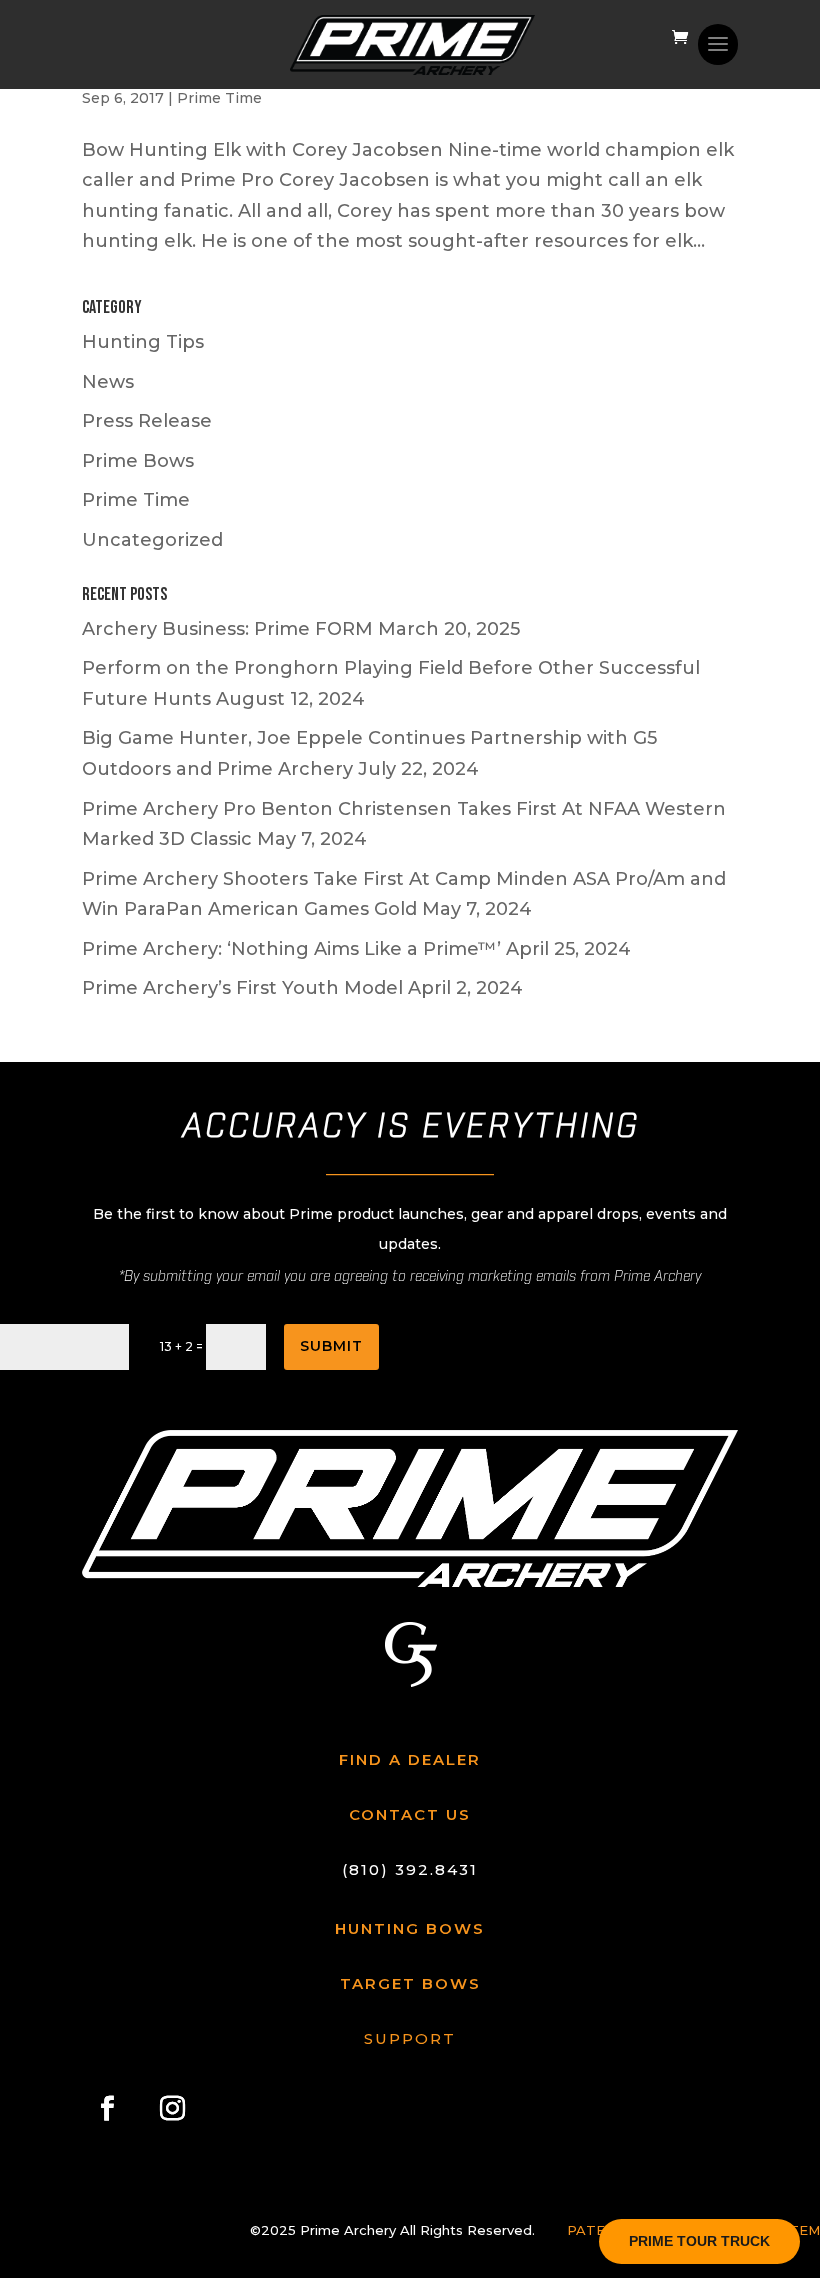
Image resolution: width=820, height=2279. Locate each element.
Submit (331, 1346)
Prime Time (219, 98)
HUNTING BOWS (410, 1928)
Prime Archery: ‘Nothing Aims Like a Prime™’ (291, 949)
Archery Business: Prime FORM (227, 629)
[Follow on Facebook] (107, 2108)
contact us (410, 1814)
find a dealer (410, 1759)
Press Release (147, 421)
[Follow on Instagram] (172, 2108)
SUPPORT (410, 2038)
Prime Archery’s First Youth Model (242, 988)
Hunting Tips (143, 342)
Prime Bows (138, 461)
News (108, 382)
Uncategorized (152, 540)
